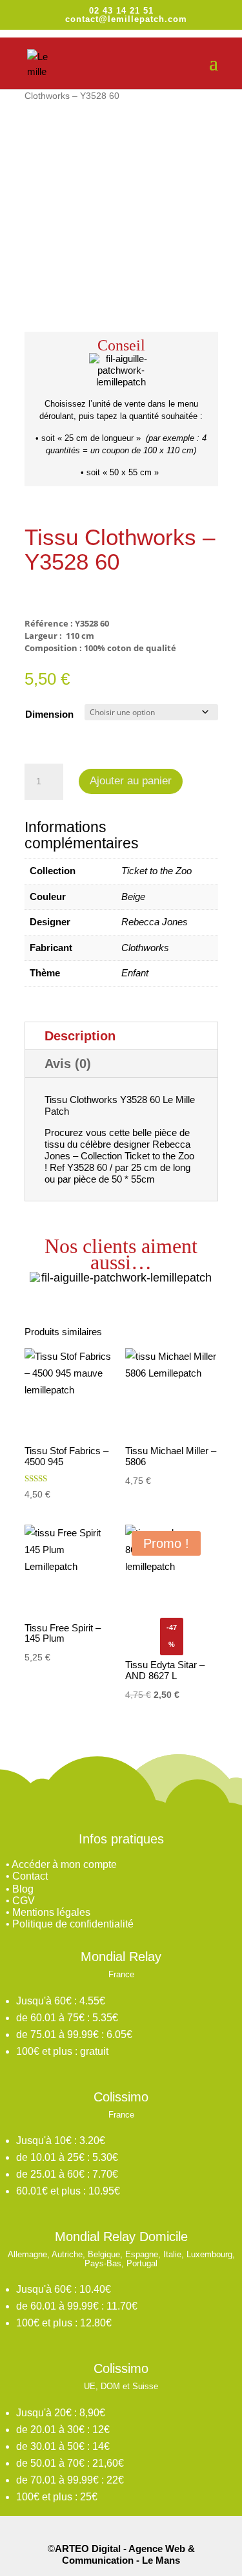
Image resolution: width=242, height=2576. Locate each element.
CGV (24, 1901)
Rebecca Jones (155, 922)
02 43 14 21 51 (121, 11)
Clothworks (145, 948)
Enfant (135, 973)
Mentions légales (51, 1912)
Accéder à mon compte (64, 1864)
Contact (30, 1876)
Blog (23, 1889)
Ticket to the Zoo (156, 871)
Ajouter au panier (131, 781)
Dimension (49, 714)
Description (80, 1036)
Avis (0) (68, 1064)
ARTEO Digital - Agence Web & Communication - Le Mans (125, 2554)
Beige (133, 896)
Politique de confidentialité (73, 1924)
